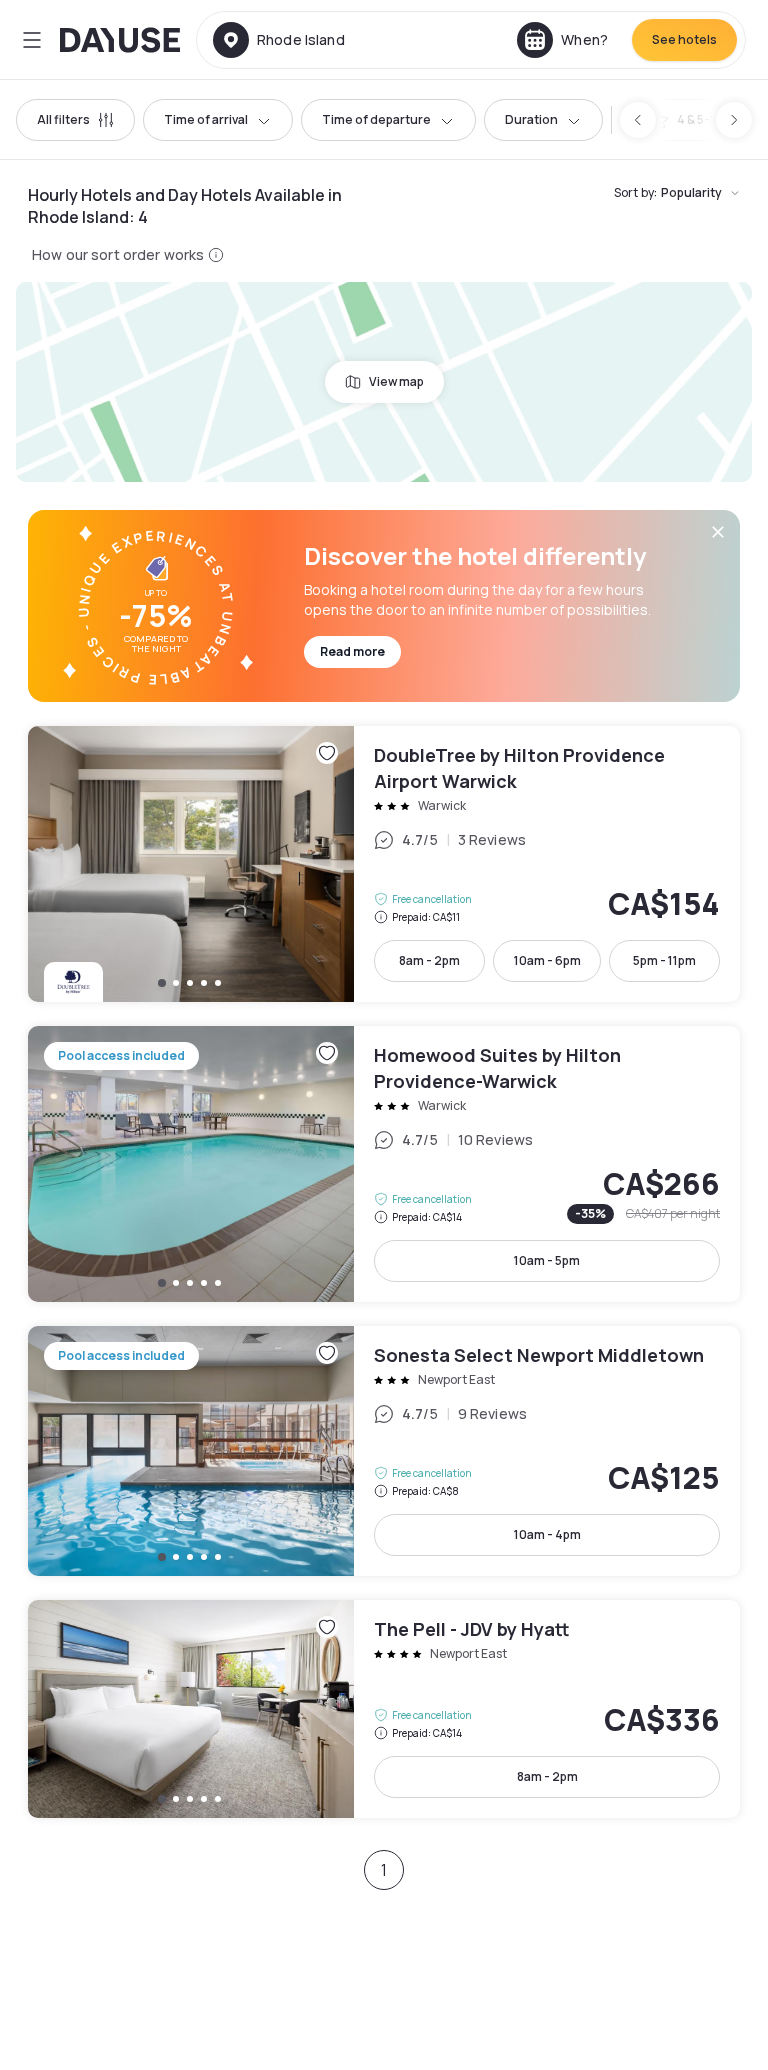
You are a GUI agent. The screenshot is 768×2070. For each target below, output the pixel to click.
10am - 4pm (547, 1534)
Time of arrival (206, 119)
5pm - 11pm (664, 960)
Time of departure (376, 119)
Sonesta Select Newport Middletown (384, 1451)
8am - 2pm (429, 960)
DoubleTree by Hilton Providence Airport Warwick (384, 864)
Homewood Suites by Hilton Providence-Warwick (384, 1164)
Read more (352, 651)
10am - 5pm (547, 1260)
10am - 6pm (547, 960)
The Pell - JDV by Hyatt (384, 1709)
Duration (531, 119)
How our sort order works (118, 254)
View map (396, 381)
